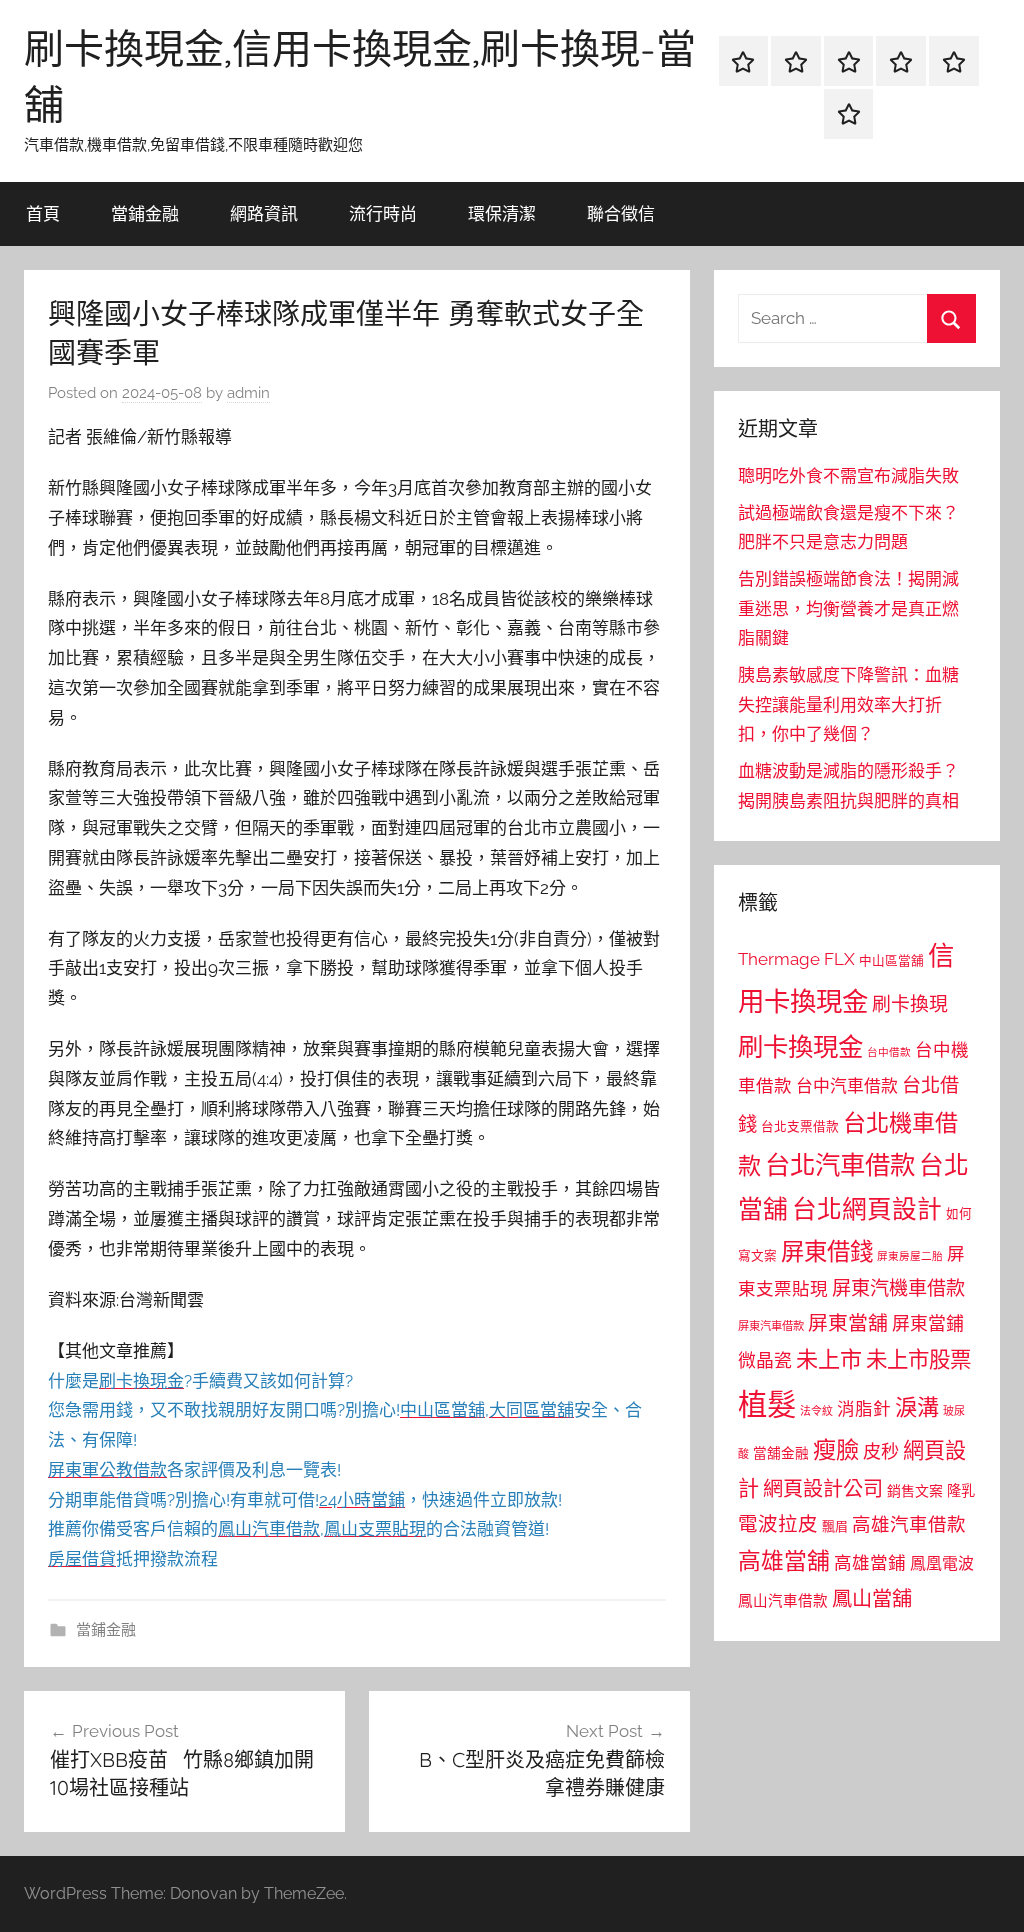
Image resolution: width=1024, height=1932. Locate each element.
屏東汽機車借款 (898, 1288)
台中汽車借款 (847, 1086)
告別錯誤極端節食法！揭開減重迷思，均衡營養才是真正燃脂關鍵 (848, 609)
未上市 (829, 1359)
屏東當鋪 (928, 1323)
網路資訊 (264, 213)
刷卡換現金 (800, 1047)
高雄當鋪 (870, 1563)
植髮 (767, 1404)
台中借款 (889, 1052)
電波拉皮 (778, 1524)
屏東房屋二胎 (910, 1256)
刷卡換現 (910, 1004)
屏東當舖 (848, 1323)
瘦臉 (836, 1449)
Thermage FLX (796, 959)
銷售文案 (915, 1491)
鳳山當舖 (872, 1599)
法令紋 (816, 1411)
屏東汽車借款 (771, 1326)
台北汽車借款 (840, 1165)
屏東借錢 (827, 1251)
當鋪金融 (145, 213)
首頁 (43, 213)
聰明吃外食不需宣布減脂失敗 (848, 476)
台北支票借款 (800, 1126)
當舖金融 (781, 1453)
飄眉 (835, 1526)
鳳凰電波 (942, 1563)
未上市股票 (918, 1359)
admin (248, 393)
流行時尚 (383, 213)
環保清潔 (502, 213)
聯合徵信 (621, 213)
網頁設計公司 (823, 1489)
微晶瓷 (765, 1360)
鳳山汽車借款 (783, 1600)
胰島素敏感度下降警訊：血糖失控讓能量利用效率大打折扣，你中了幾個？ (848, 705)
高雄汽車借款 (909, 1524)
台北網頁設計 (867, 1209)
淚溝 (917, 1407)
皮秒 (881, 1451)
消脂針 (864, 1409)
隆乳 (961, 1491)
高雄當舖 (784, 1561)
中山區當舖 (891, 960)
